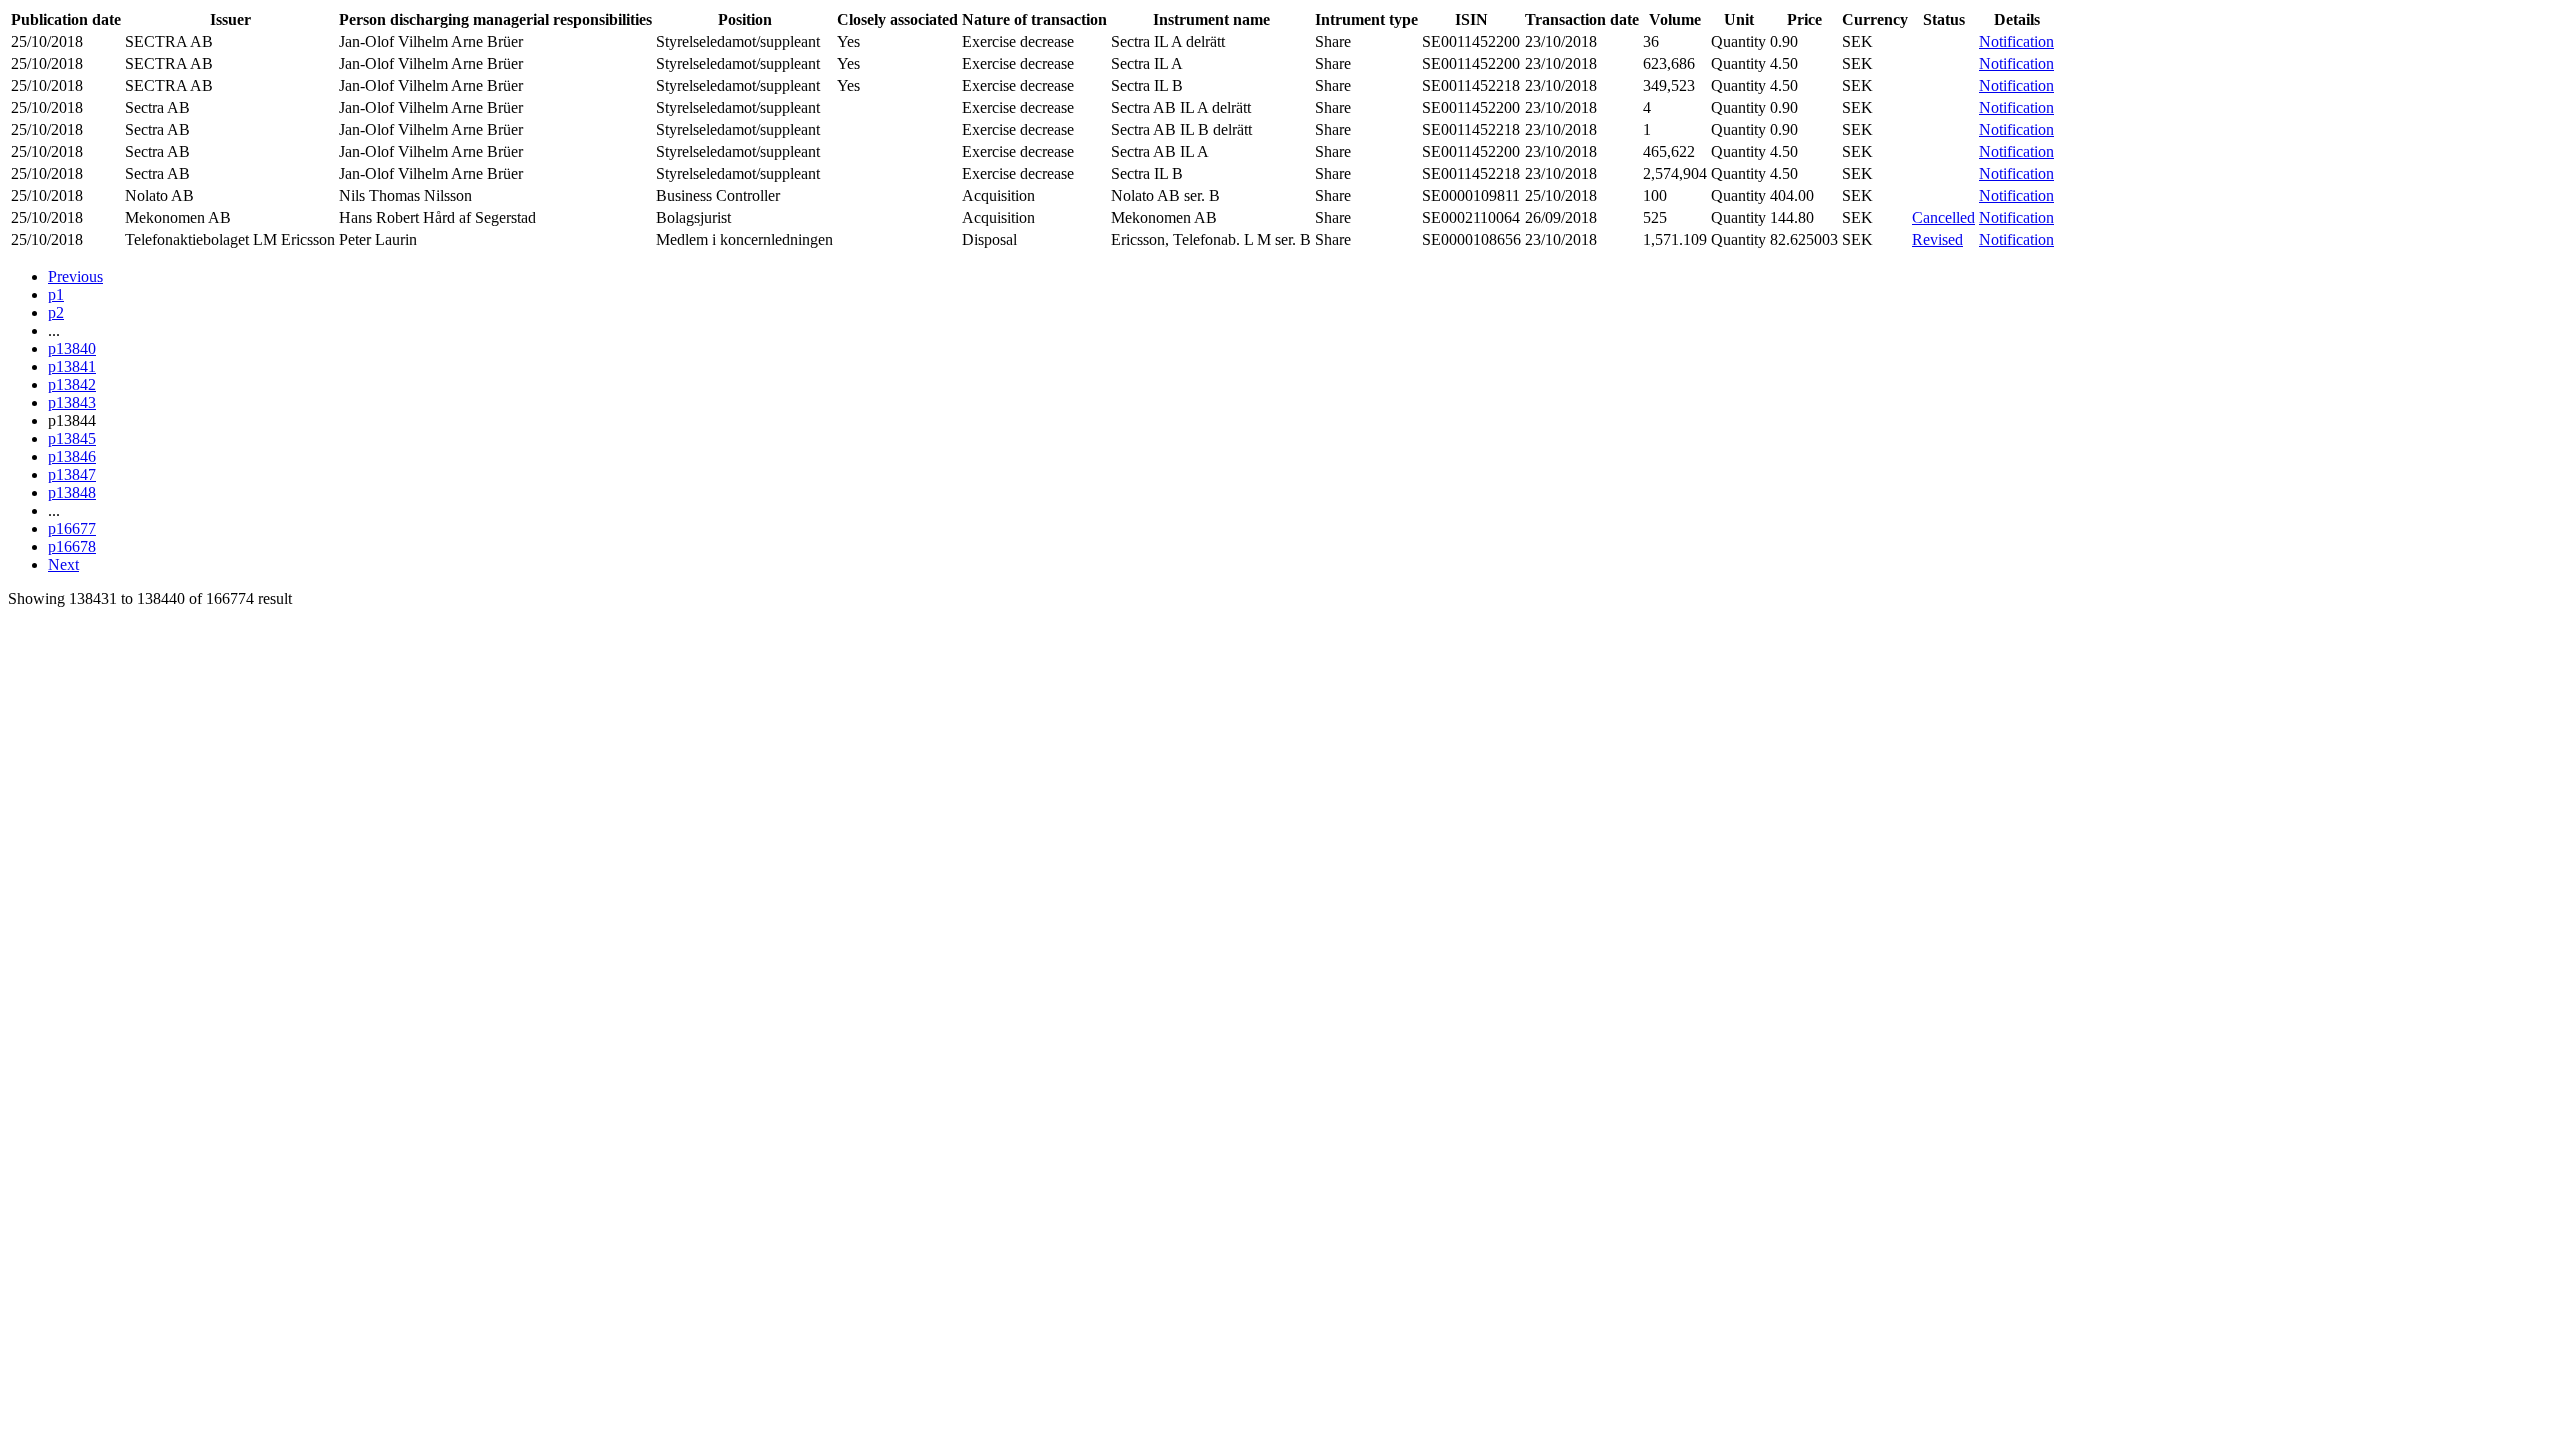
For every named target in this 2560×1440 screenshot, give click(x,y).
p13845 (72, 438)
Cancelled (1943, 217)
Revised (1937, 239)
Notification (2016, 41)
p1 (56, 294)
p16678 (72, 546)
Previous (75, 276)
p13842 (72, 384)
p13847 (72, 474)
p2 (56, 312)
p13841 (72, 366)
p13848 (72, 492)
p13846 (72, 456)
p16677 (72, 528)
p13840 (72, 348)
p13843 (72, 402)
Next (63, 564)
